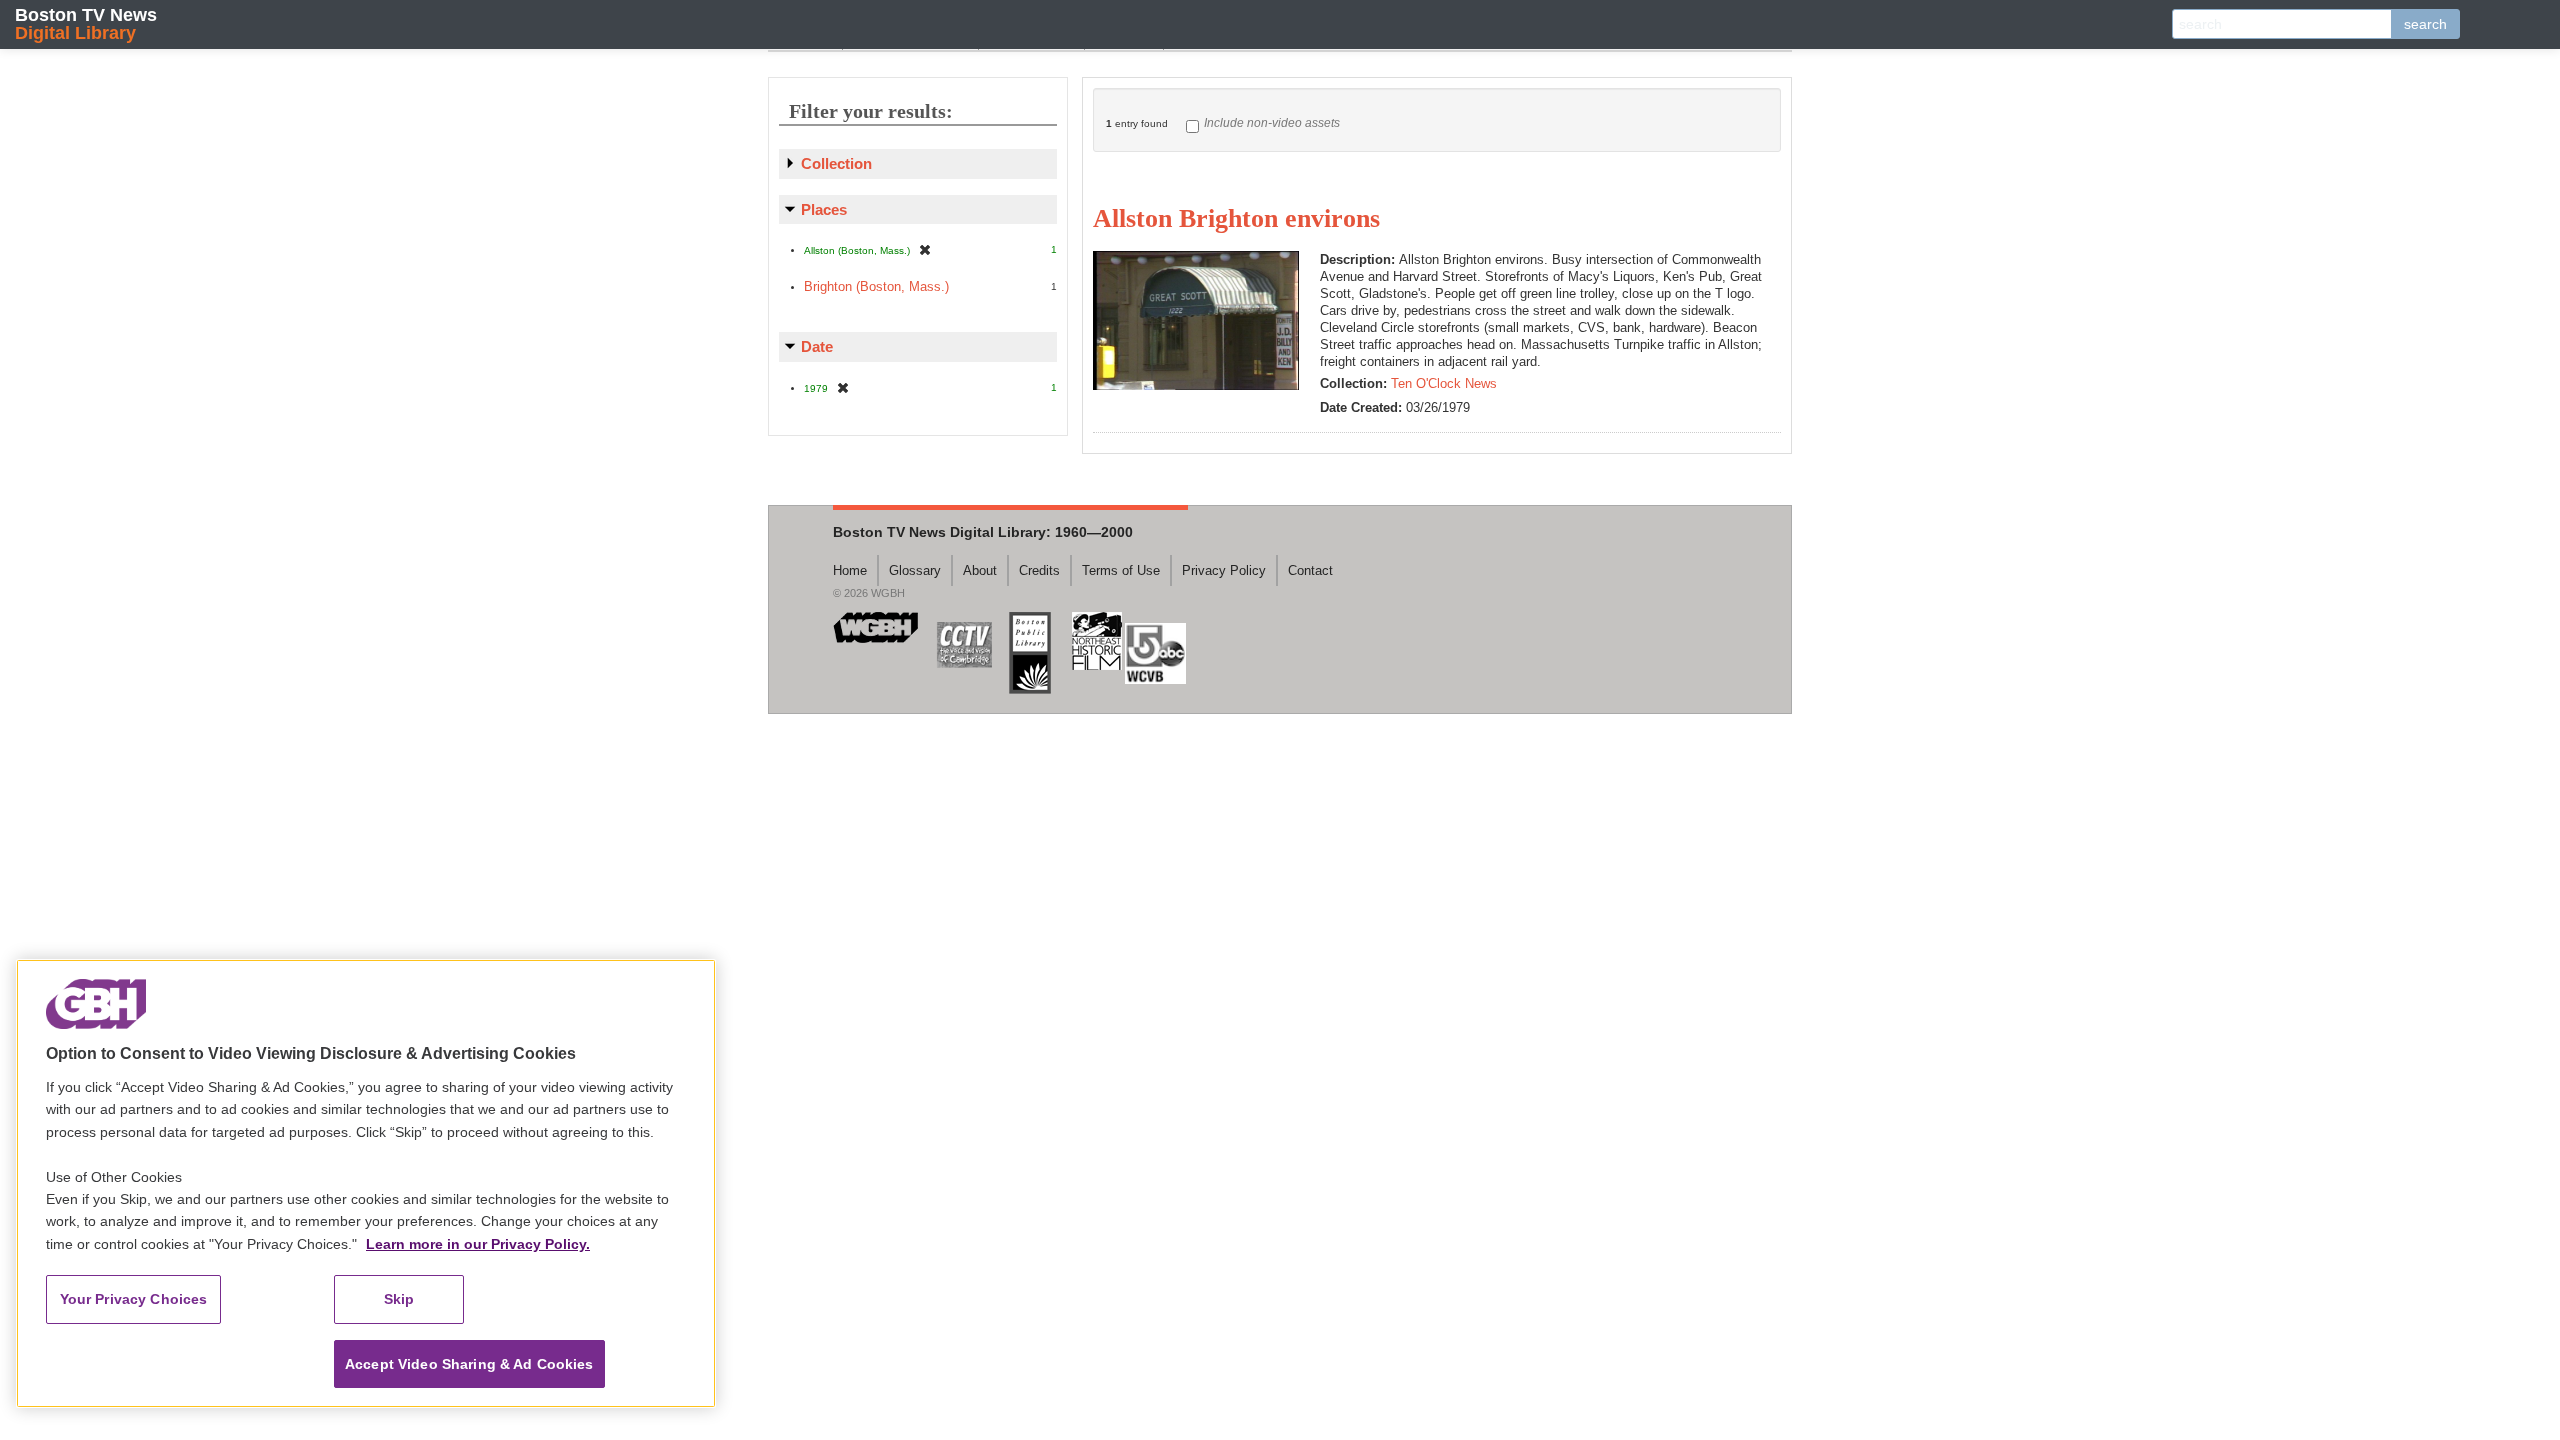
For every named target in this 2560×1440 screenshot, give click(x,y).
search (2425, 24)
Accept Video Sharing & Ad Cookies (469, 1364)
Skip (399, 1299)
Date (817, 346)
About (980, 570)
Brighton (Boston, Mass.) (876, 286)
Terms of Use (1121, 570)
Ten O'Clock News (1444, 383)
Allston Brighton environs (1236, 218)
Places (824, 209)
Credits (1039, 570)
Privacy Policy (1224, 570)
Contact (1310, 570)
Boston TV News (86, 23)
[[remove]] (925, 249)
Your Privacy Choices (134, 1299)
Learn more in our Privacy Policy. (478, 1244)
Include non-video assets (1272, 123)
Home (850, 570)
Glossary (915, 570)
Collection (836, 163)
